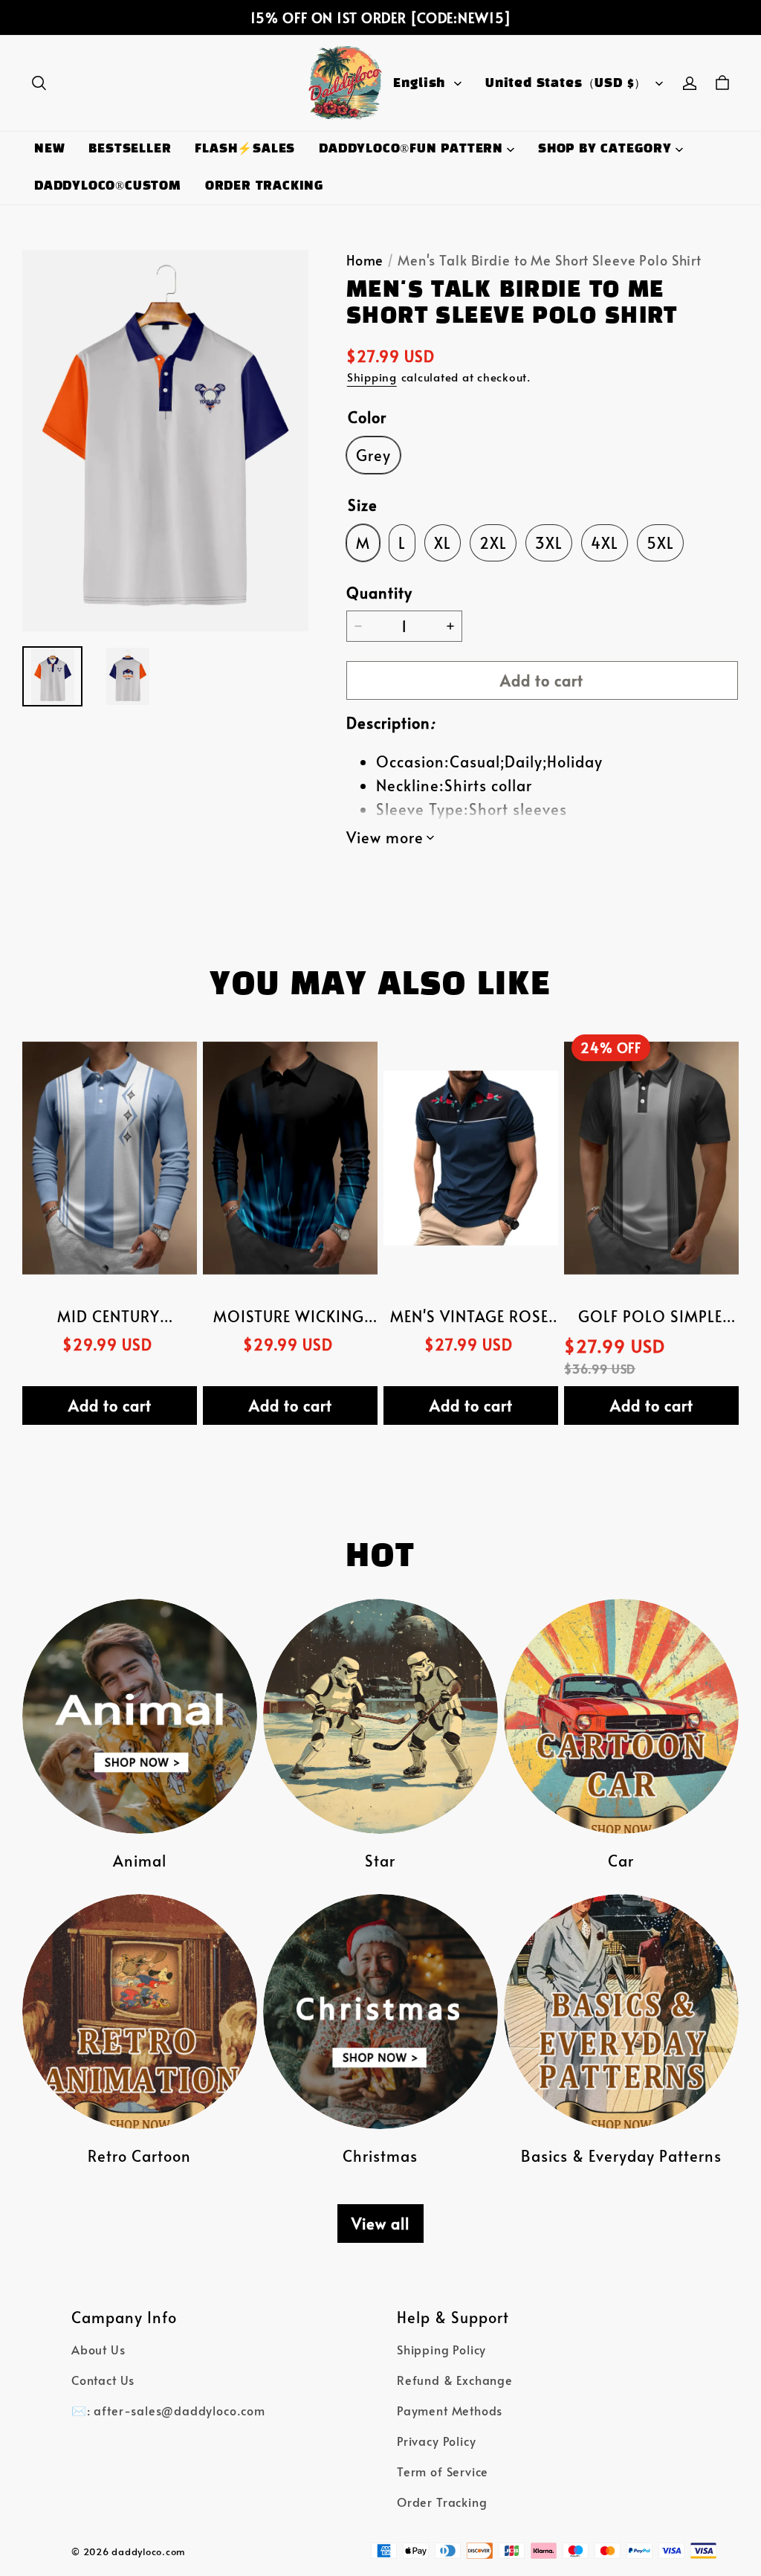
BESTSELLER (130, 149)
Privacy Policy (436, 2441)
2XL (493, 543)
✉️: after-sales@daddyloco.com (168, 2411)
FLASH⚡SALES (245, 149)
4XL (605, 543)
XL (443, 543)
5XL (660, 543)
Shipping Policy (441, 2350)
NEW (49, 149)
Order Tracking (442, 2502)
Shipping (372, 377)
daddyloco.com (149, 2551)
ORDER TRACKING (265, 186)
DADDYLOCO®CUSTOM (108, 186)
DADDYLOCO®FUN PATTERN (411, 149)
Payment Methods (450, 2411)
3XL (549, 543)
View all (380, 2224)
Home (365, 260)
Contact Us (103, 2380)
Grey (373, 455)
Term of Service (443, 2472)
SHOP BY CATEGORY (605, 149)
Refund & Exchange (455, 2380)
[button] (39, 83)
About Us (98, 2350)
